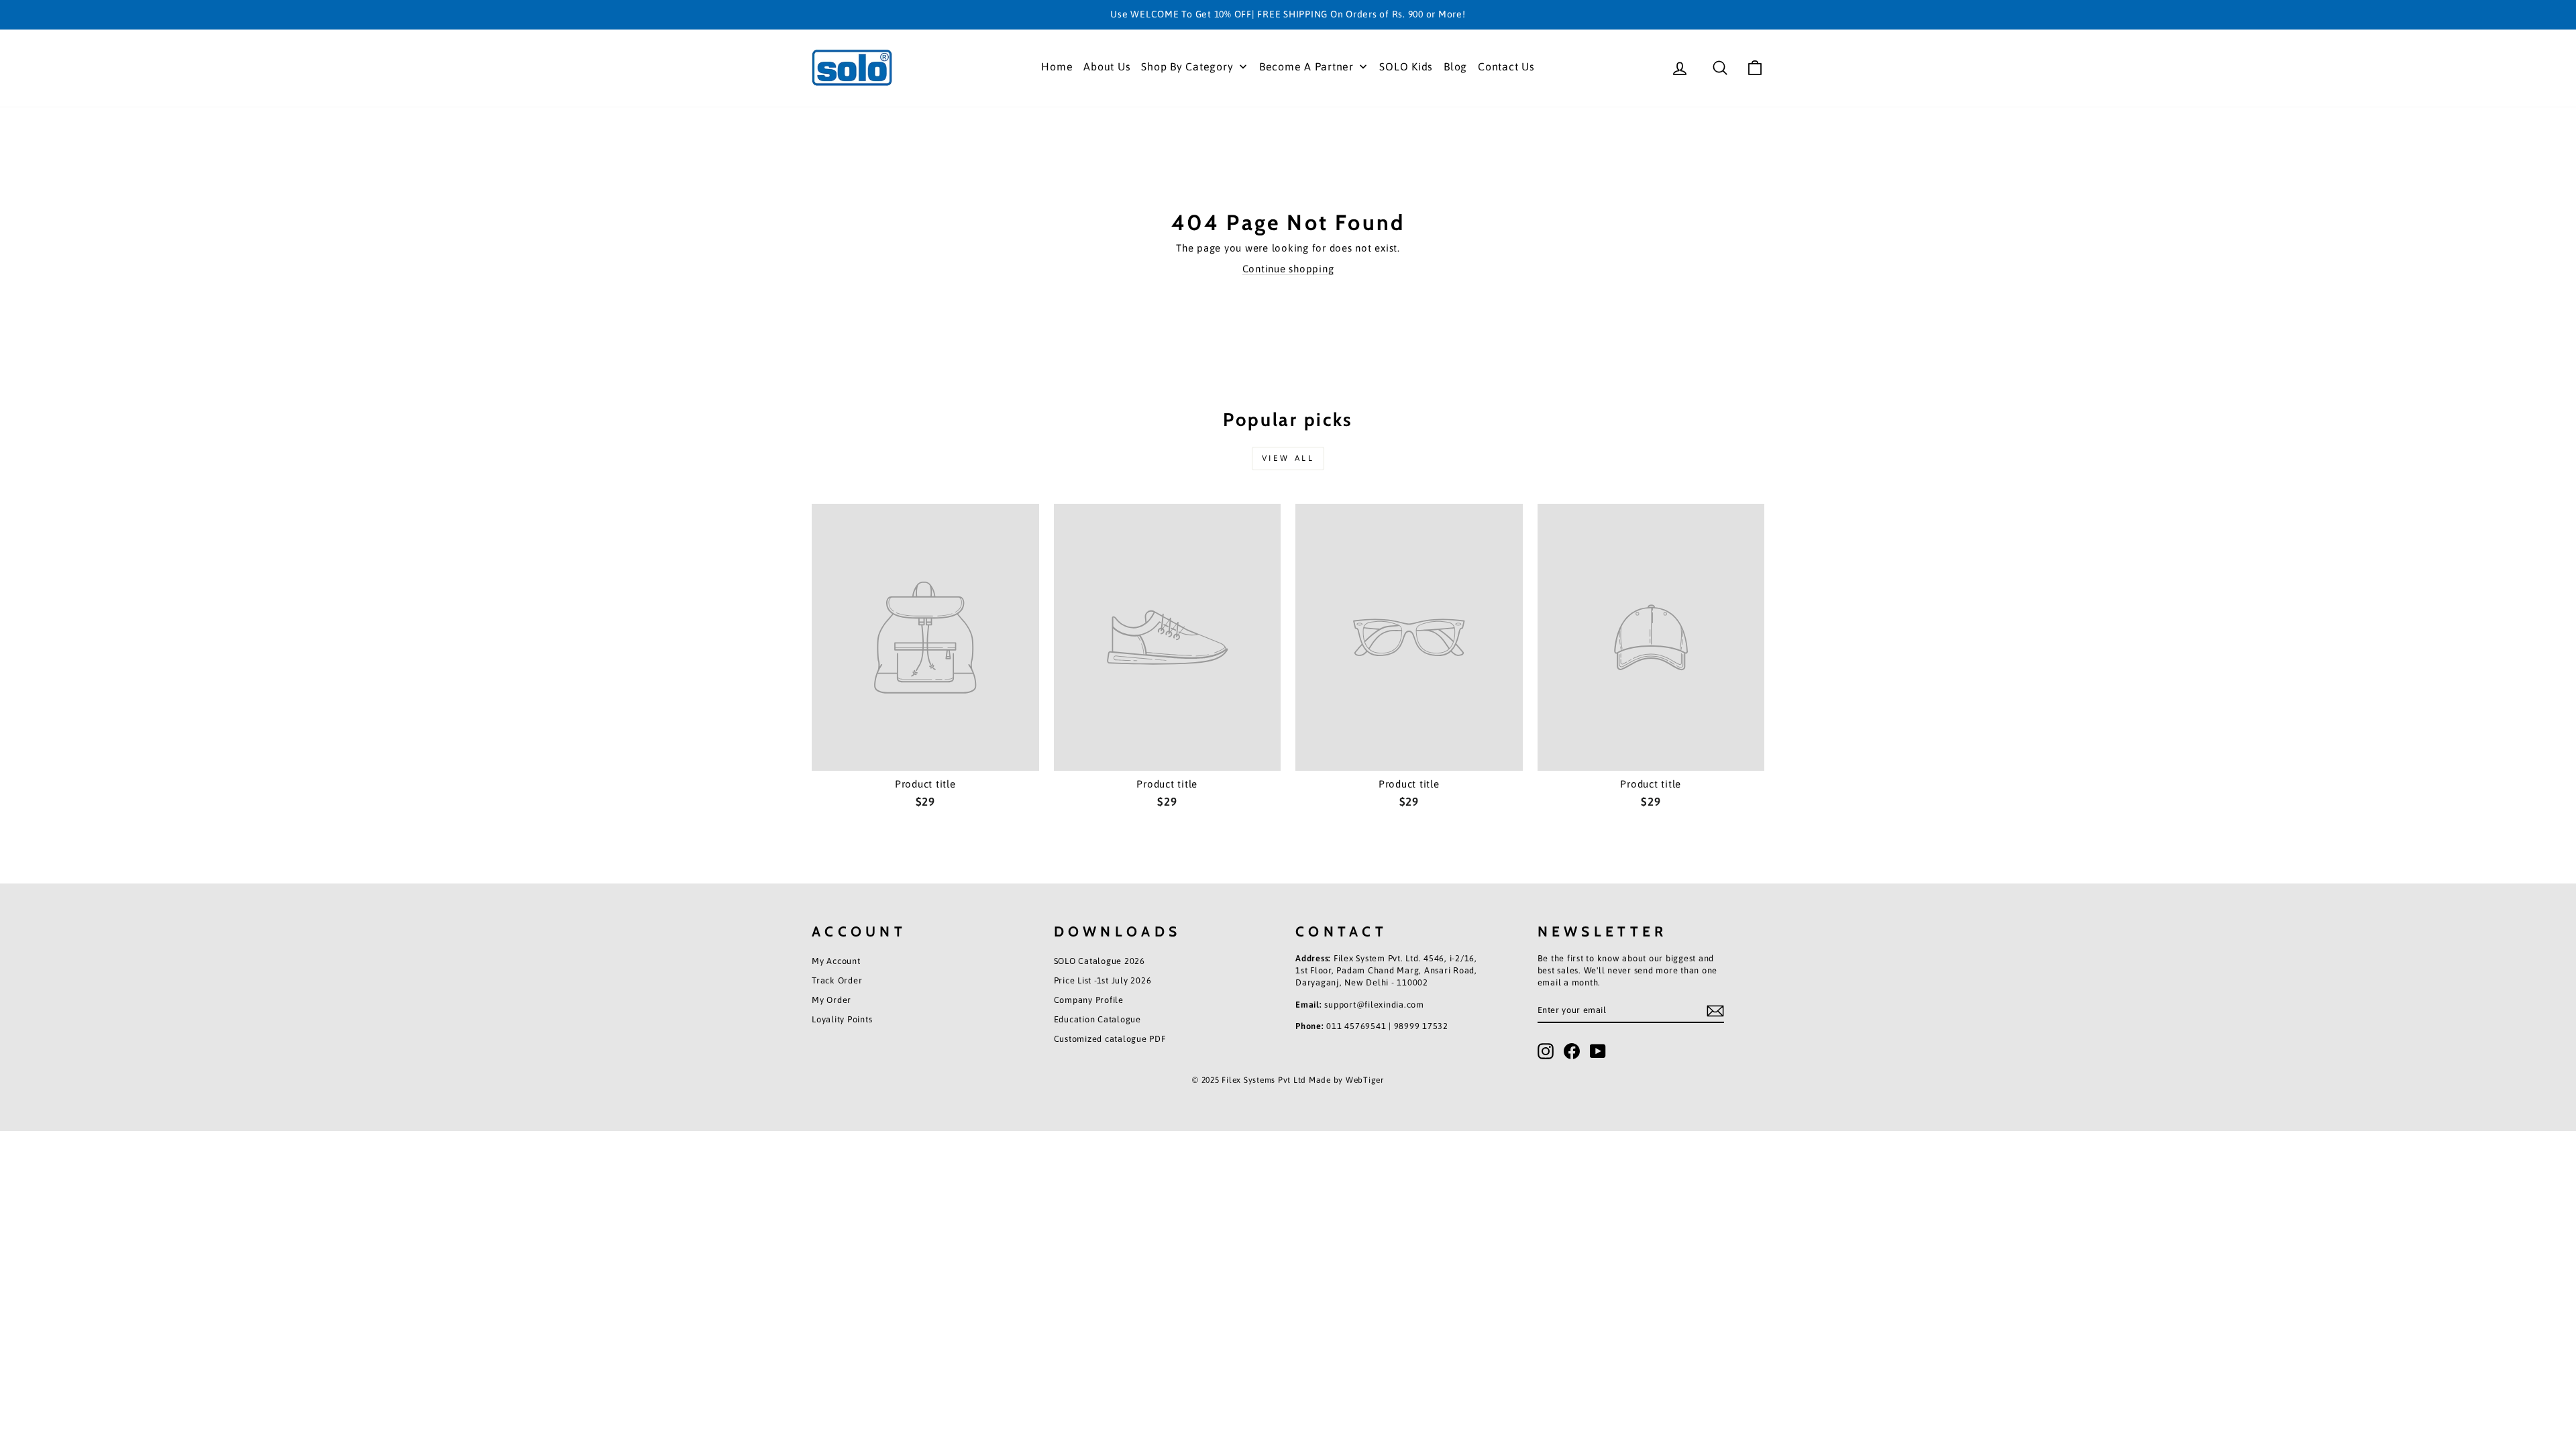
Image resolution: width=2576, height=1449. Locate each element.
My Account (836, 961)
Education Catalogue (1097, 1019)
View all (1288, 458)
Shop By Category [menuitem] (1187, 66)
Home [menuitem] (1057, 66)
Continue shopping (1288, 269)
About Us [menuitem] (1107, 66)
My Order (831, 1000)
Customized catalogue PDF (1110, 1039)
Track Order (837, 980)
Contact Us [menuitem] (1506, 66)
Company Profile (1089, 1000)
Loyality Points (842, 1019)
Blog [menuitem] (1455, 66)
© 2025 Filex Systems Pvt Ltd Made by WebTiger (1288, 1080)
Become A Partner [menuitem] (1306, 66)
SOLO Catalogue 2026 (1099, 961)
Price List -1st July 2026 (1103, 980)
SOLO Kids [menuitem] (1406, 66)
